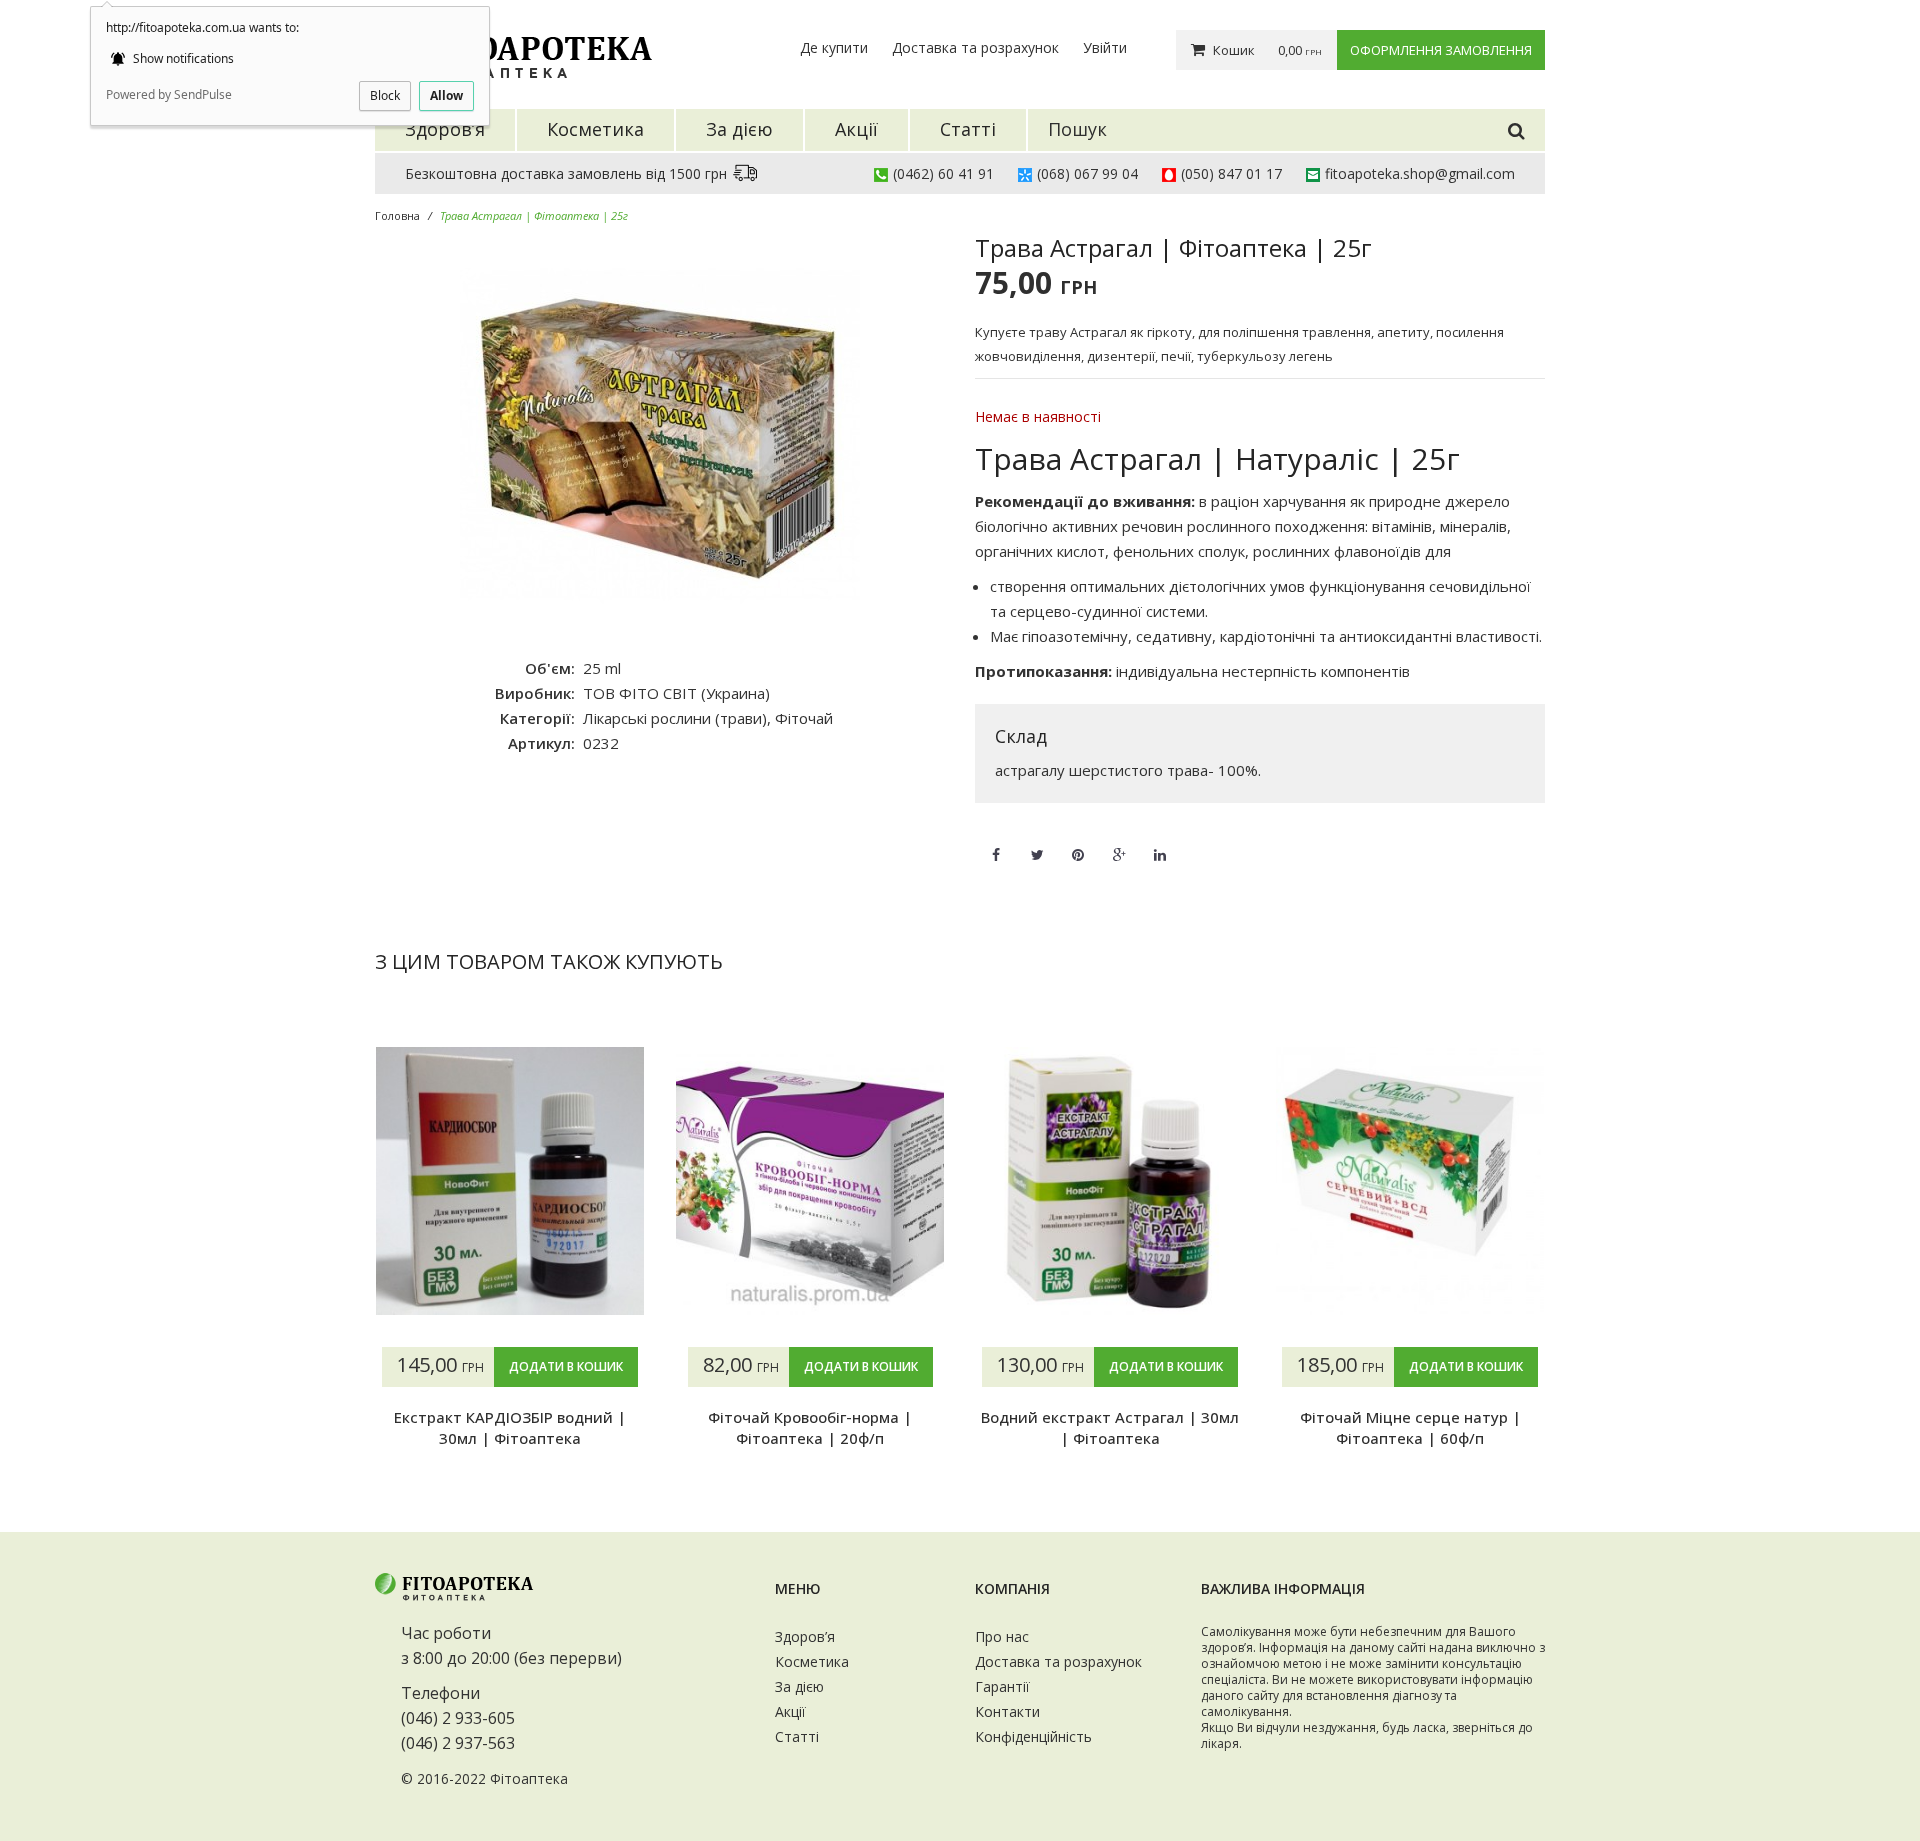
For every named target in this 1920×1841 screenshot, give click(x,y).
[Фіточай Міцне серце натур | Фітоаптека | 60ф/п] (1410, 1181)
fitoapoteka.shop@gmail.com (1420, 173)
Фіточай (804, 718)
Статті (797, 1736)
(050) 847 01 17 (1231, 173)
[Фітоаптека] (515, 54)
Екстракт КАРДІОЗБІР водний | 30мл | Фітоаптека (510, 1427)
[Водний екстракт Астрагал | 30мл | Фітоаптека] (1110, 1181)
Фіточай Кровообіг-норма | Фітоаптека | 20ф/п (810, 1427)
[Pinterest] (1078, 843)
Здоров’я (805, 1636)
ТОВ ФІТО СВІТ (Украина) (676, 693)
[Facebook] (996, 843)
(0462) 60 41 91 (943, 173)
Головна (397, 215)
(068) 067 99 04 (1087, 173)
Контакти (1007, 1711)
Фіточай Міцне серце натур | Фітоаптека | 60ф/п (1410, 1427)
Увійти (1105, 47)
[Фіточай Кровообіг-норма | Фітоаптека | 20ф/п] (810, 1181)
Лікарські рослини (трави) (675, 718)
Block (385, 95)
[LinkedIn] (1160, 843)
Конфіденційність (1033, 1736)
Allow (446, 95)
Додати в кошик (566, 1366)
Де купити (834, 47)
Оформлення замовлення (1441, 50)
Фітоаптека (529, 1778)
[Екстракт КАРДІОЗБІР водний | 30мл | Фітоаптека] (510, 1181)
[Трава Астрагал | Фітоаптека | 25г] (660, 436)
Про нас (1002, 1636)
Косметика (812, 1661)
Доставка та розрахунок (975, 47)
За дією (799, 1686)
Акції (790, 1711)
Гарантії (1002, 1686)
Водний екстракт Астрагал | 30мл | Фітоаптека (1110, 1427)
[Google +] (1119, 843)
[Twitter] (1037, 843)
